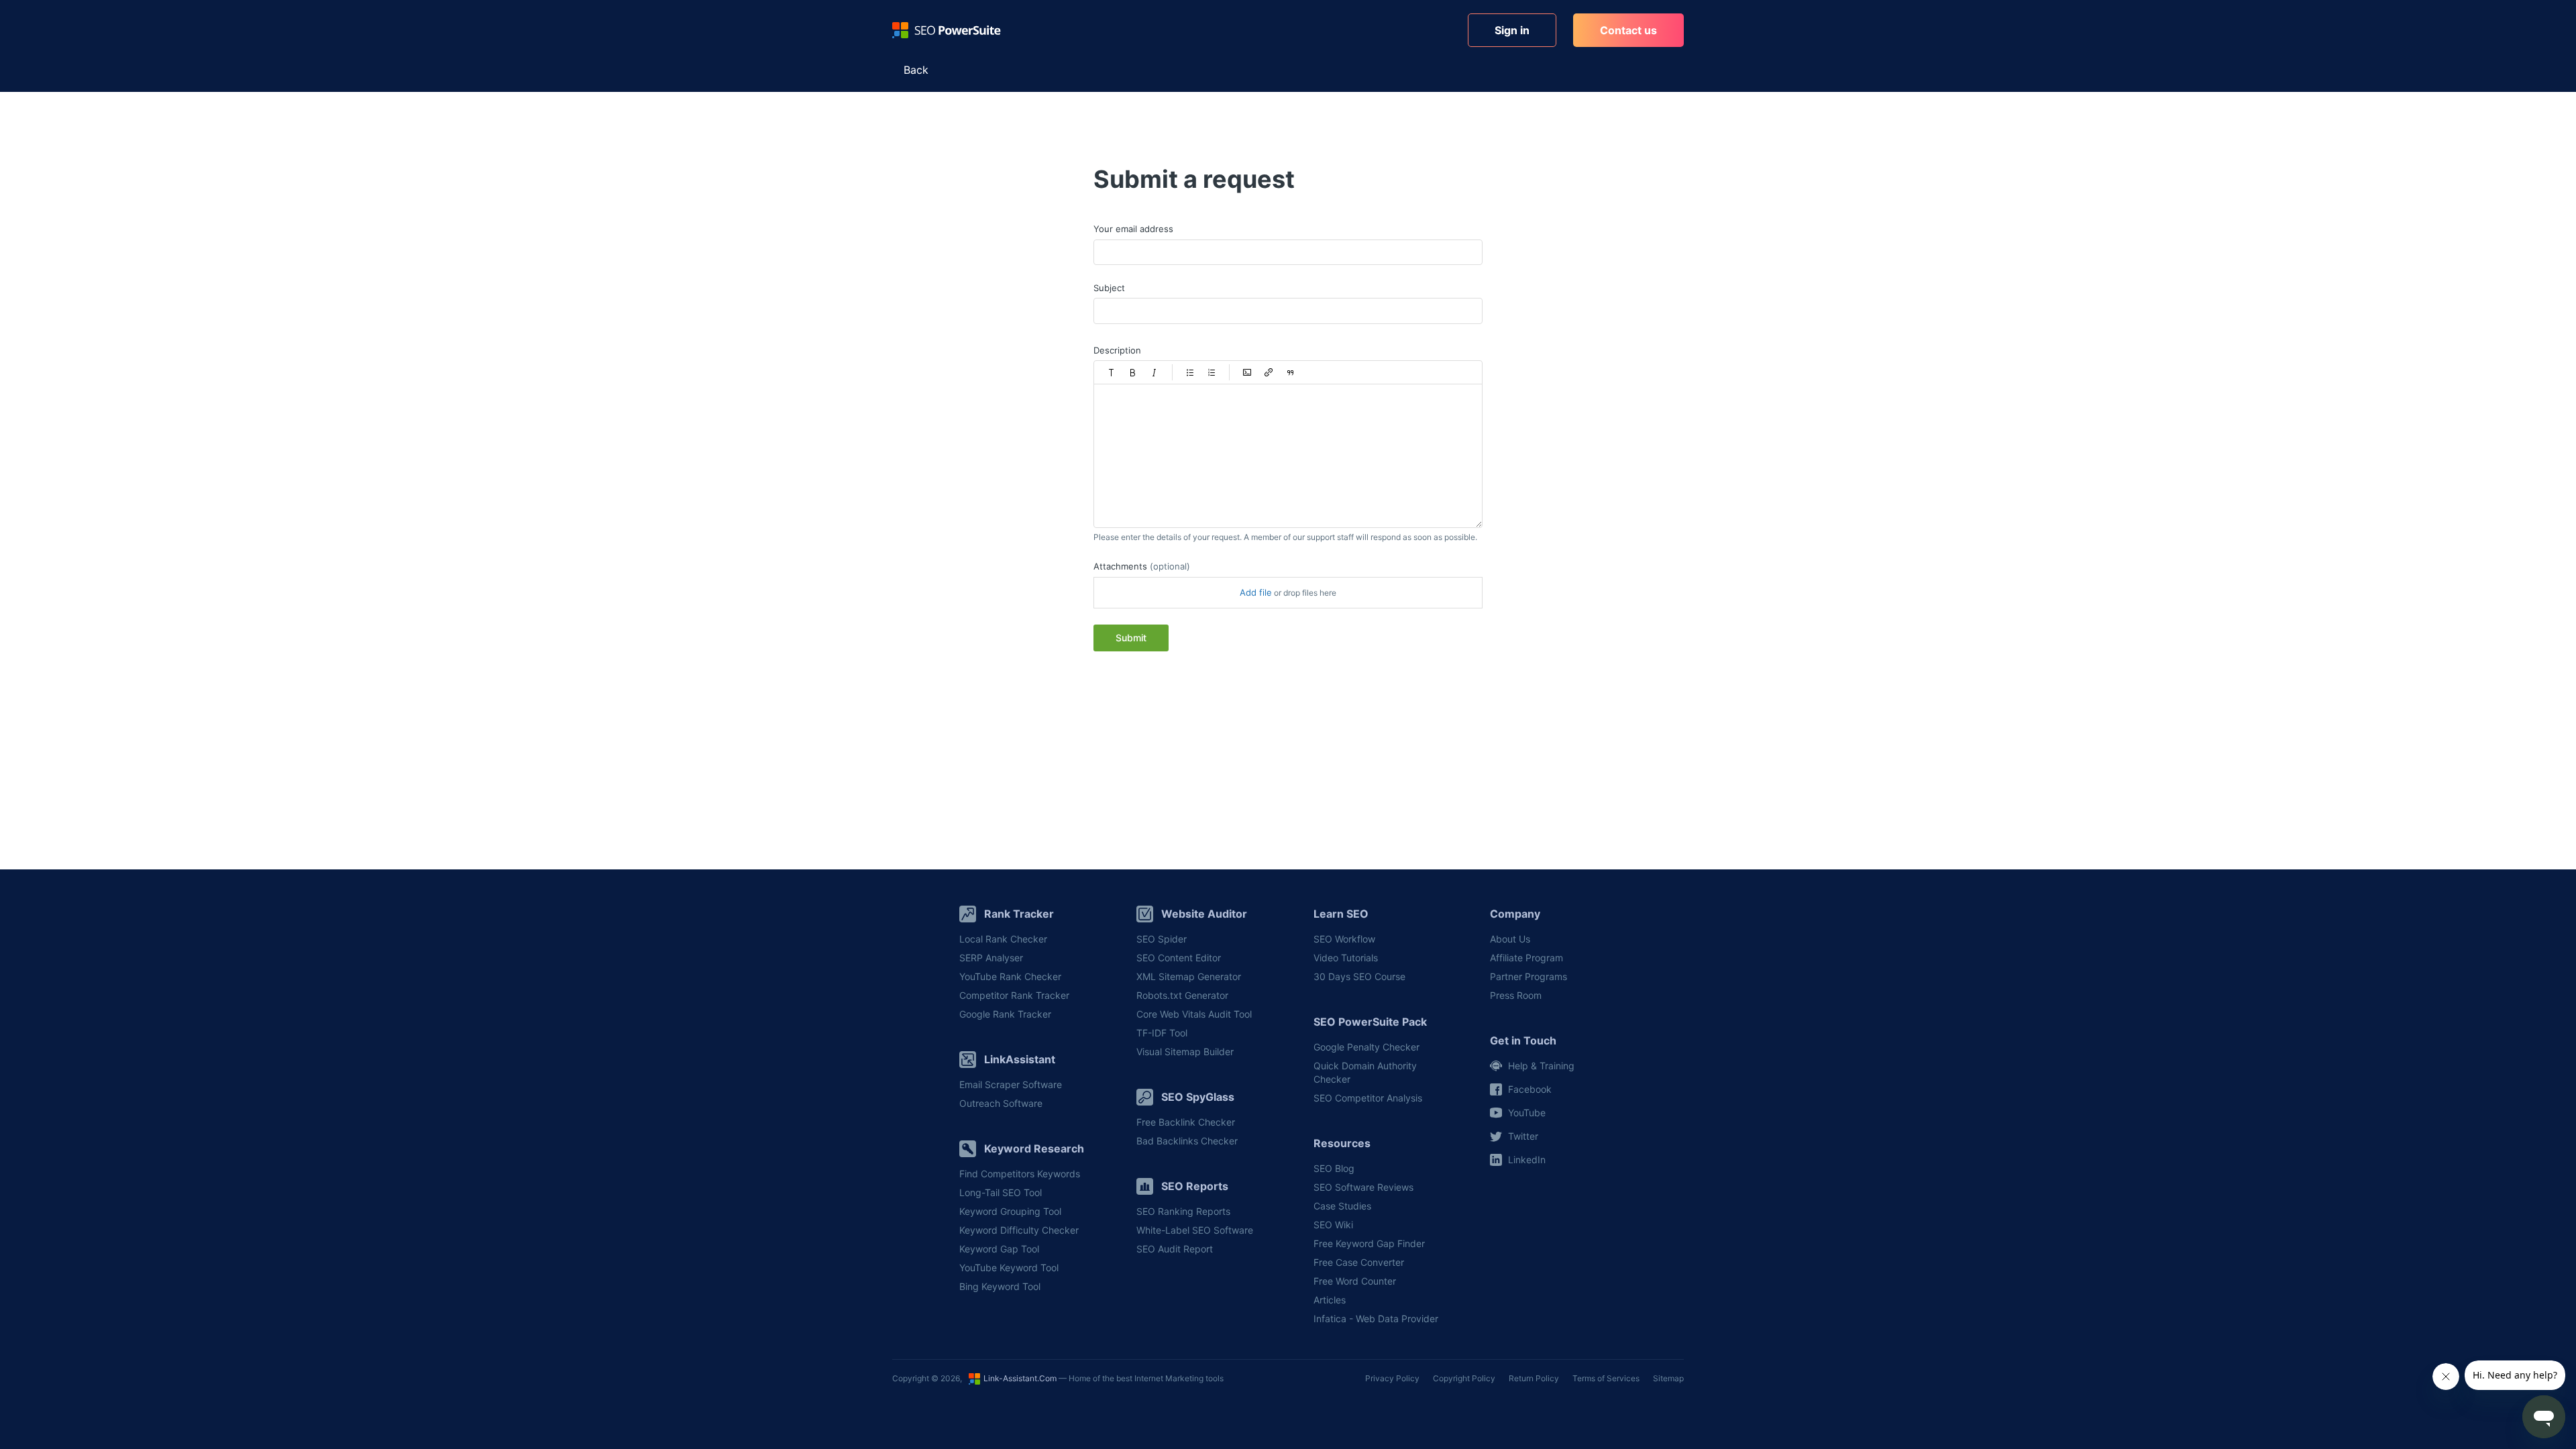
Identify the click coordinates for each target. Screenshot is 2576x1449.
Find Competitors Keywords (1020, 1174)
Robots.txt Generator (1182, 995)
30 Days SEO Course (1359, 976)
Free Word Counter (1355, 1281)
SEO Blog (1334, 1168)
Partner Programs (1528, 976)
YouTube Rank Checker (1010, 976)
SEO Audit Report (1175, 1249)
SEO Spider (1162, 939)
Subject (1109, 288)
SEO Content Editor (1179, 958)
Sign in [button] (1512, 30)
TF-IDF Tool (1162, 1033)
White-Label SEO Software (1195, 1230)
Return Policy (1534, 1378)
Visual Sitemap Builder (1185, 1052)
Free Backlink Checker (1186, 1122)
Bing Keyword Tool (1000, 1286)
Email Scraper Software (1011, 1084)
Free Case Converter (1359, 1262)
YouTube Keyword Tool (1009, 1268)
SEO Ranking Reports (1183, 1211)
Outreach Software (1001, 1103)
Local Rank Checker (1003, 939)
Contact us (1628, 30)
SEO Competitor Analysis (1368, 1098)
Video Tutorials (1346, 958)
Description (1117, 350)
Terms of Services (1606, 1378)
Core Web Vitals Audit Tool (1194, 1014)
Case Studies (1342, 1206)
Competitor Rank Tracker (1014, 995)
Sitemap (1668, 1378)
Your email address (1133, 229)
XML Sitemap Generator (1189, 976)
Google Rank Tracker (1005, 1014)
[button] (1112, 372)
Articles (1330, 1300)
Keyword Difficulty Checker (1019, 1230)
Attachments (1142, 566)
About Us (1510, 939)
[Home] (947, 30)
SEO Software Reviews (1363, 1187)
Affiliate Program (1526, 958)
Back (916, 70)
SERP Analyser (991, 958)
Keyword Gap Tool (999, 1249)
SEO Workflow (1344, 939)
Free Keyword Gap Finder (1369, 1243)
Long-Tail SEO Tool (1001, 1192)
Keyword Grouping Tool (1010, 1211)
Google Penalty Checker (1366, 1047)
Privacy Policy (1392, 1378)
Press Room (1516, 995)
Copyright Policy (1464, 1378)
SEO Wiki (1333, 1225)
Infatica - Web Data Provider (1376, 1319)
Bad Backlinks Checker (1187, 1141)
